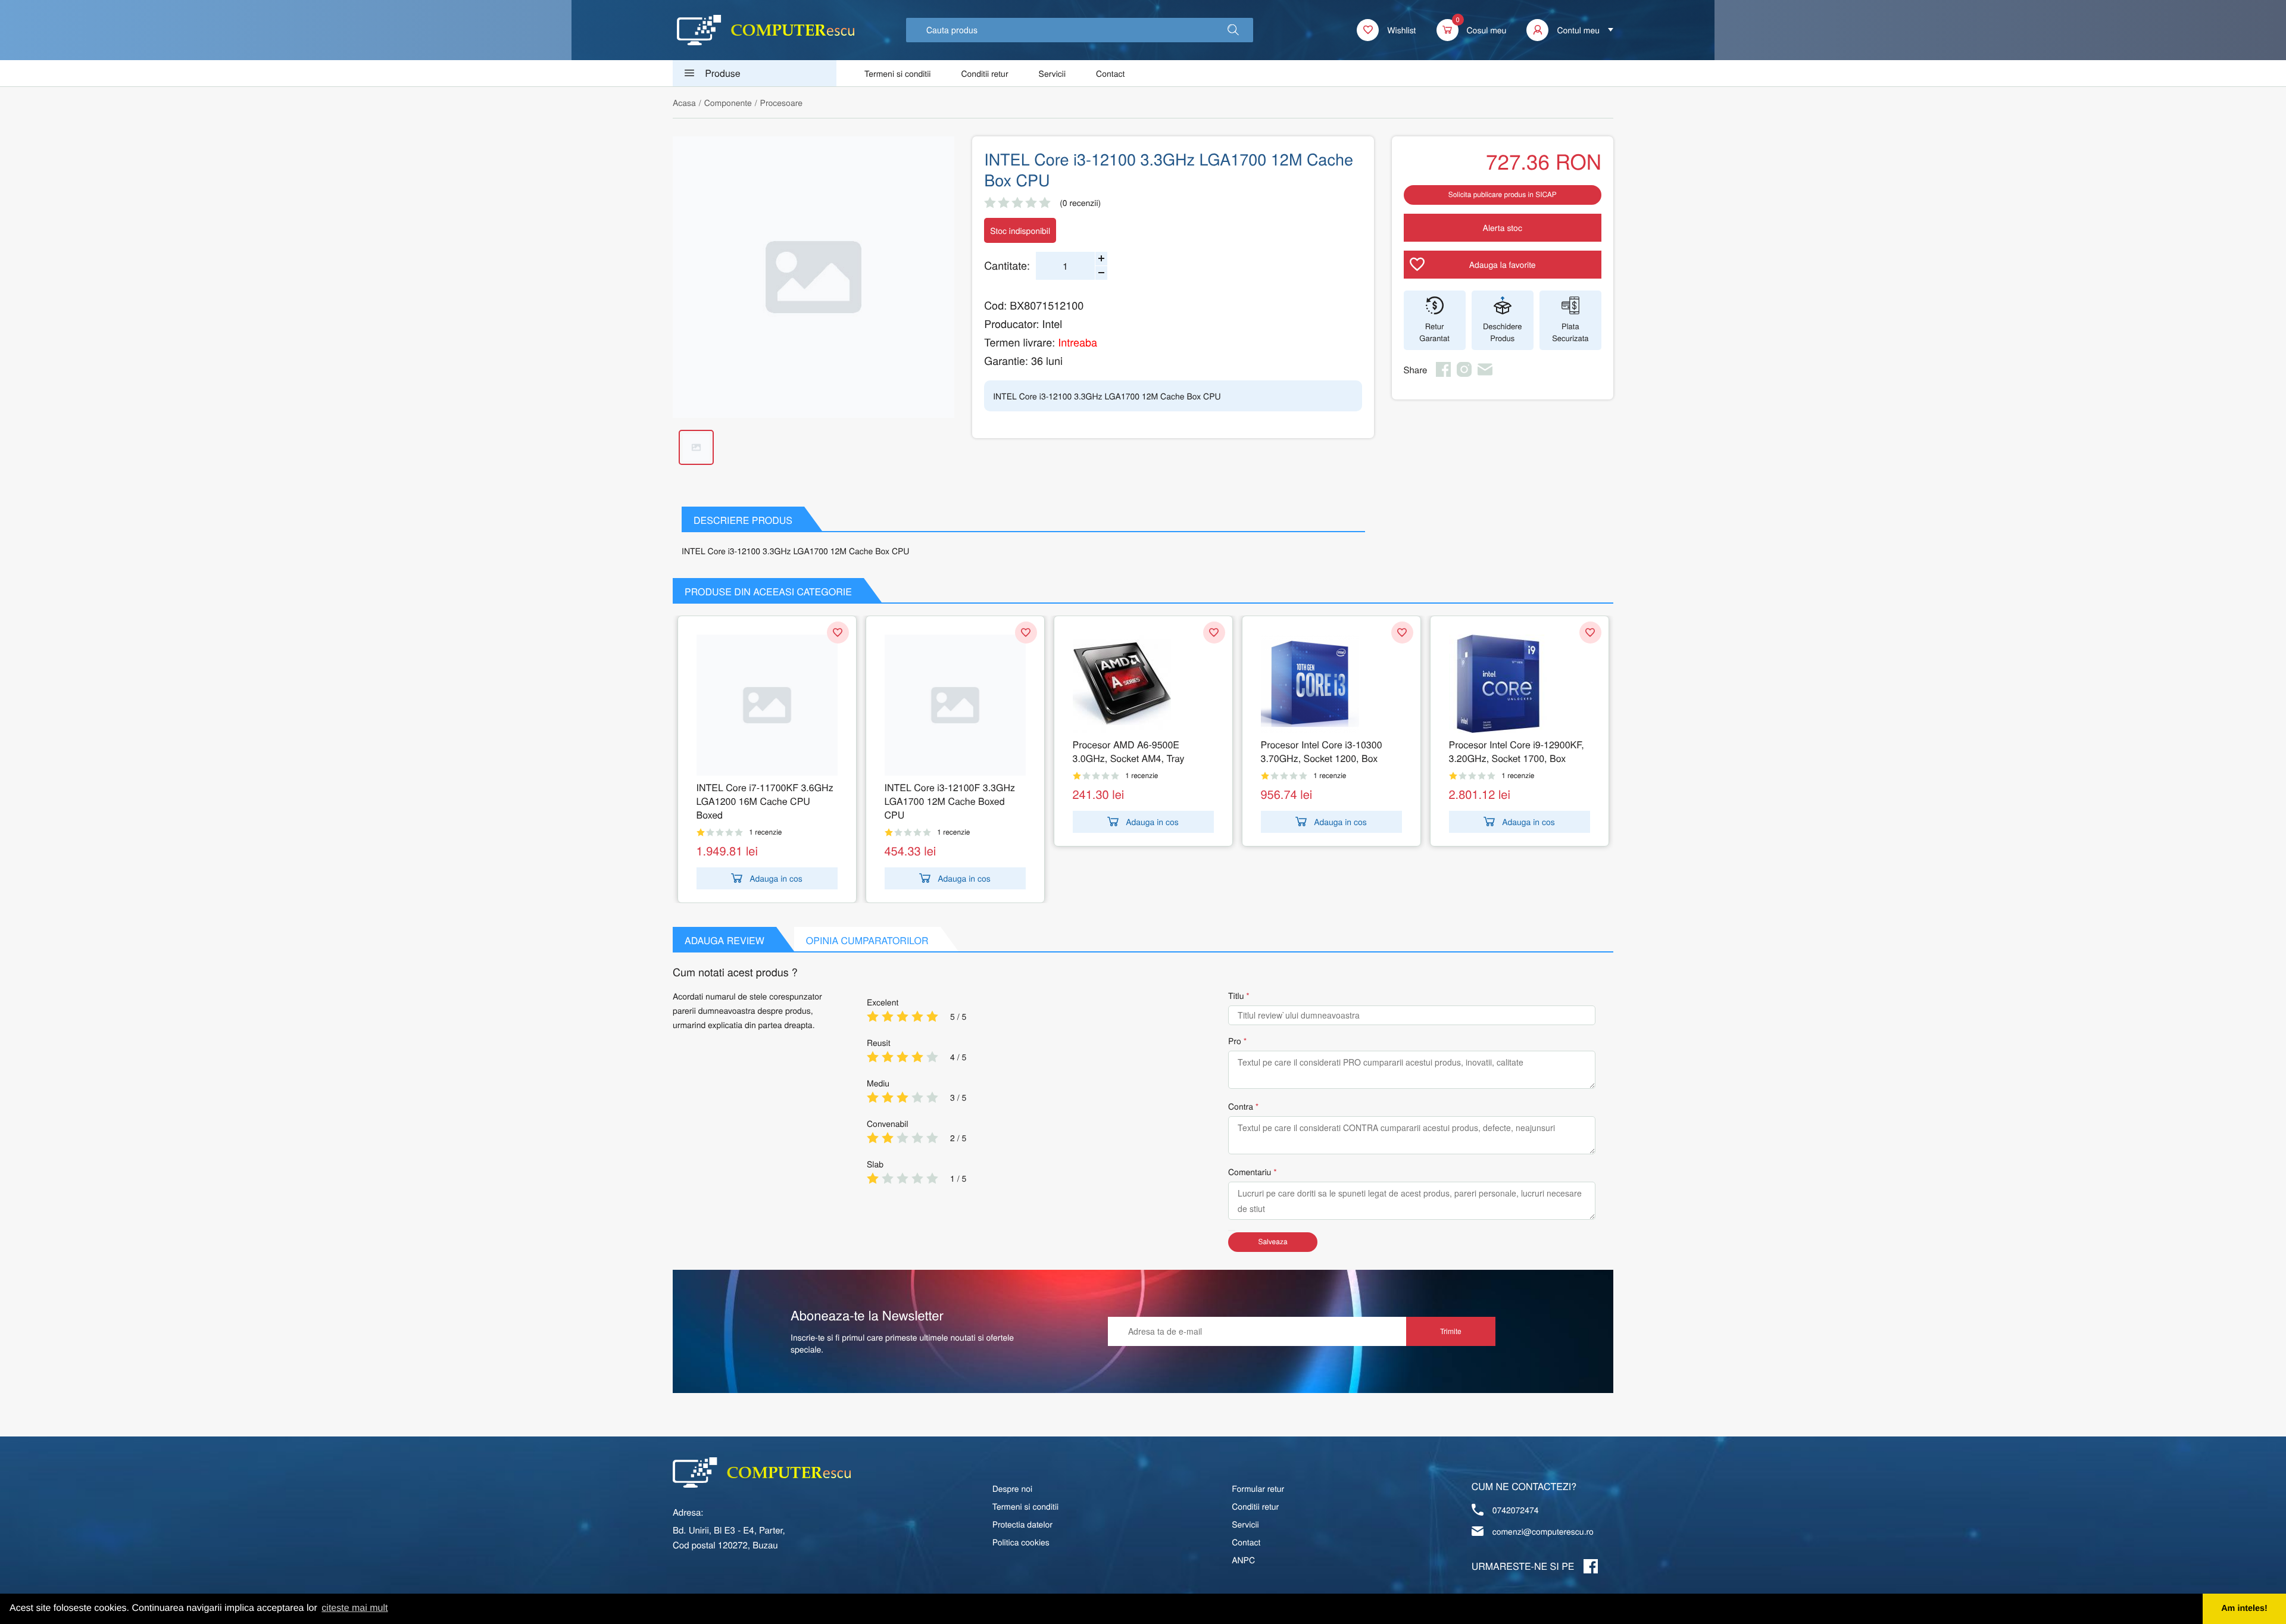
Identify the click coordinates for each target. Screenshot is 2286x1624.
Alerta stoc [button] (1503, 227)
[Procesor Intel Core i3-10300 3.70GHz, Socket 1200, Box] (1331, 684)
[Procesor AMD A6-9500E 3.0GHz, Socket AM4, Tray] (1143, 684)
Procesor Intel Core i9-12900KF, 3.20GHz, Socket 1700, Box (1517, 751)
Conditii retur (984, 73)
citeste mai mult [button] (355, 1608)
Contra (1241, 1106)
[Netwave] (766, 30)
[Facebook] (1443, 373)
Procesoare (781, 102)
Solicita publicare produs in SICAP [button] (1503, 194)
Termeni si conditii (897, 73)
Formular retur (1258, 1488)
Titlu (1236, 995)
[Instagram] (1464, 373)
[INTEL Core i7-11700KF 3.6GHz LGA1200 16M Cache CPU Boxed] (767, 705)
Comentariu (1250, 1172)
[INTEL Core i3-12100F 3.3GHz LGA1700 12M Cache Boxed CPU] (955, 705)
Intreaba (1078, 342)
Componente (728, 102)
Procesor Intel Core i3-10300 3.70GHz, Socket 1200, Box (1322, 751)
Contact (1110, 73)
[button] (1233, 30)
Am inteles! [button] (2244, 1609)
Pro (1235, 1041)
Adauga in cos (776, 878)
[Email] (1485, 373)
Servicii (1053, 73)
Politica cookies (1021, 1542)
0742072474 (1516, 1510)
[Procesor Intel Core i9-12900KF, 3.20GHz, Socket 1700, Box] (1520, 684)
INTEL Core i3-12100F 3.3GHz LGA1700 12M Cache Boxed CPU (950, 801)
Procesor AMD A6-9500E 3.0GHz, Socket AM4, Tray (1129, 751)
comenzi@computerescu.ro (1543, 1531)
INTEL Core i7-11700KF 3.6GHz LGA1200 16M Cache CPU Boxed (765, 801)
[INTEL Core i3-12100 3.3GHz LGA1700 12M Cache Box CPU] (813, 277)
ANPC (1243, 1560)
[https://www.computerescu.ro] (762, 1472)
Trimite (1451, 1331)
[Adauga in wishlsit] (838, 633)
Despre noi (1013, 1488)
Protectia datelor (1022, 1524)
